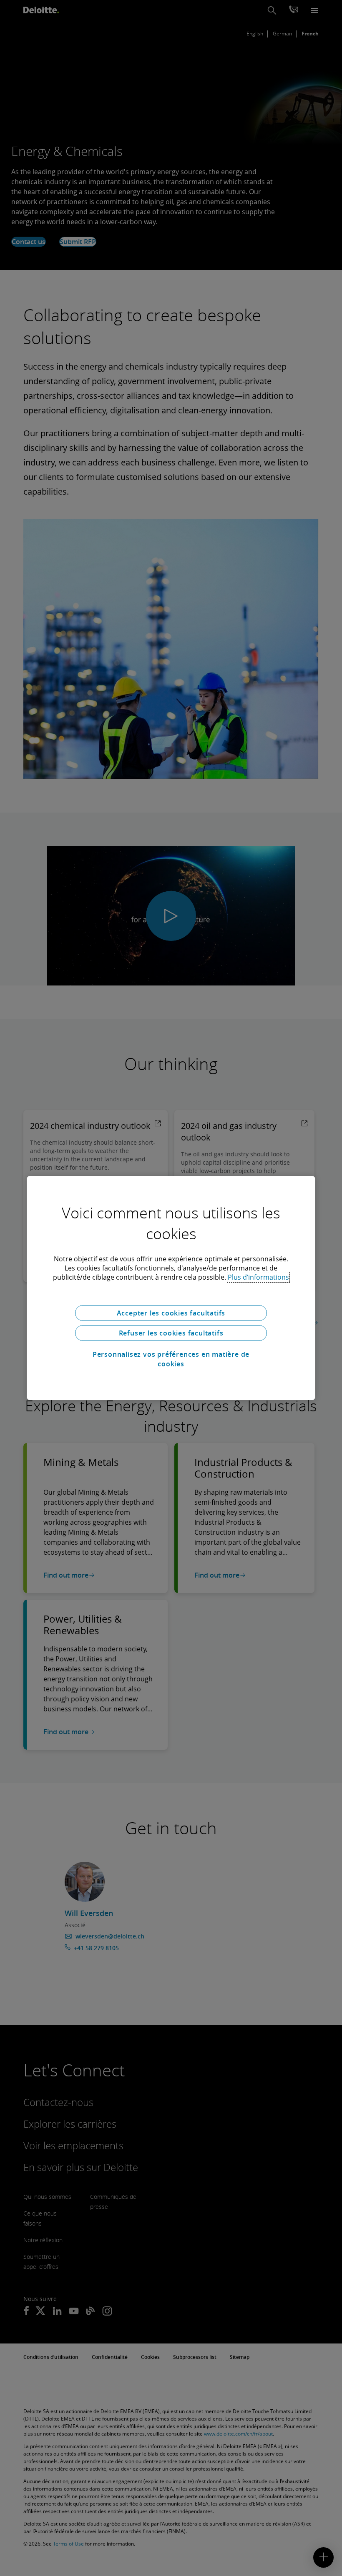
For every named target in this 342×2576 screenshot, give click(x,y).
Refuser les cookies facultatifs (171, 1333)
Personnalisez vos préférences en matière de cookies (171, 1359)
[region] (171, 1288)
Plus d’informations (258, 1277)
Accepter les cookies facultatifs (171, 1313)
